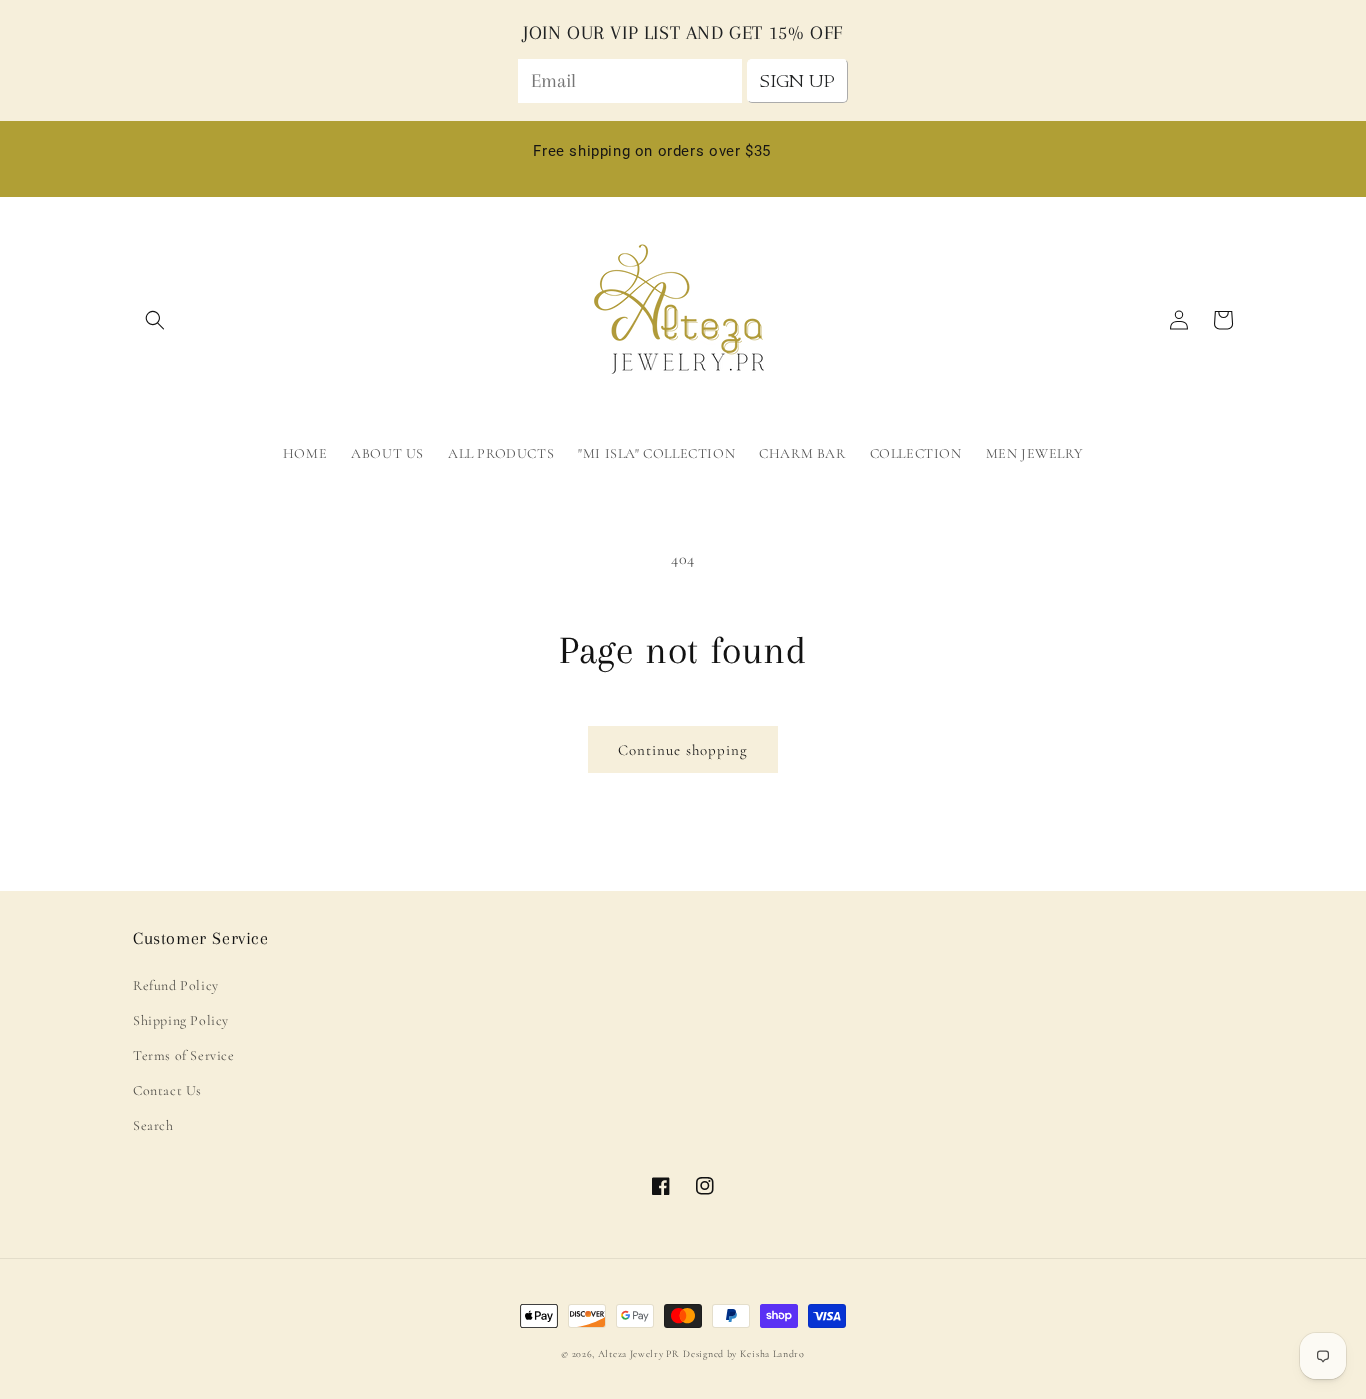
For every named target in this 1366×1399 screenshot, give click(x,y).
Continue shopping (683, 750)
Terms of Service (184, 1055)
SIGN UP (797, 81)
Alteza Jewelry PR (639, 1354)
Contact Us (167, 1090)
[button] (155, 320)
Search (153, 1125)
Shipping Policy (181, 1020)
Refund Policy (176, 985)
